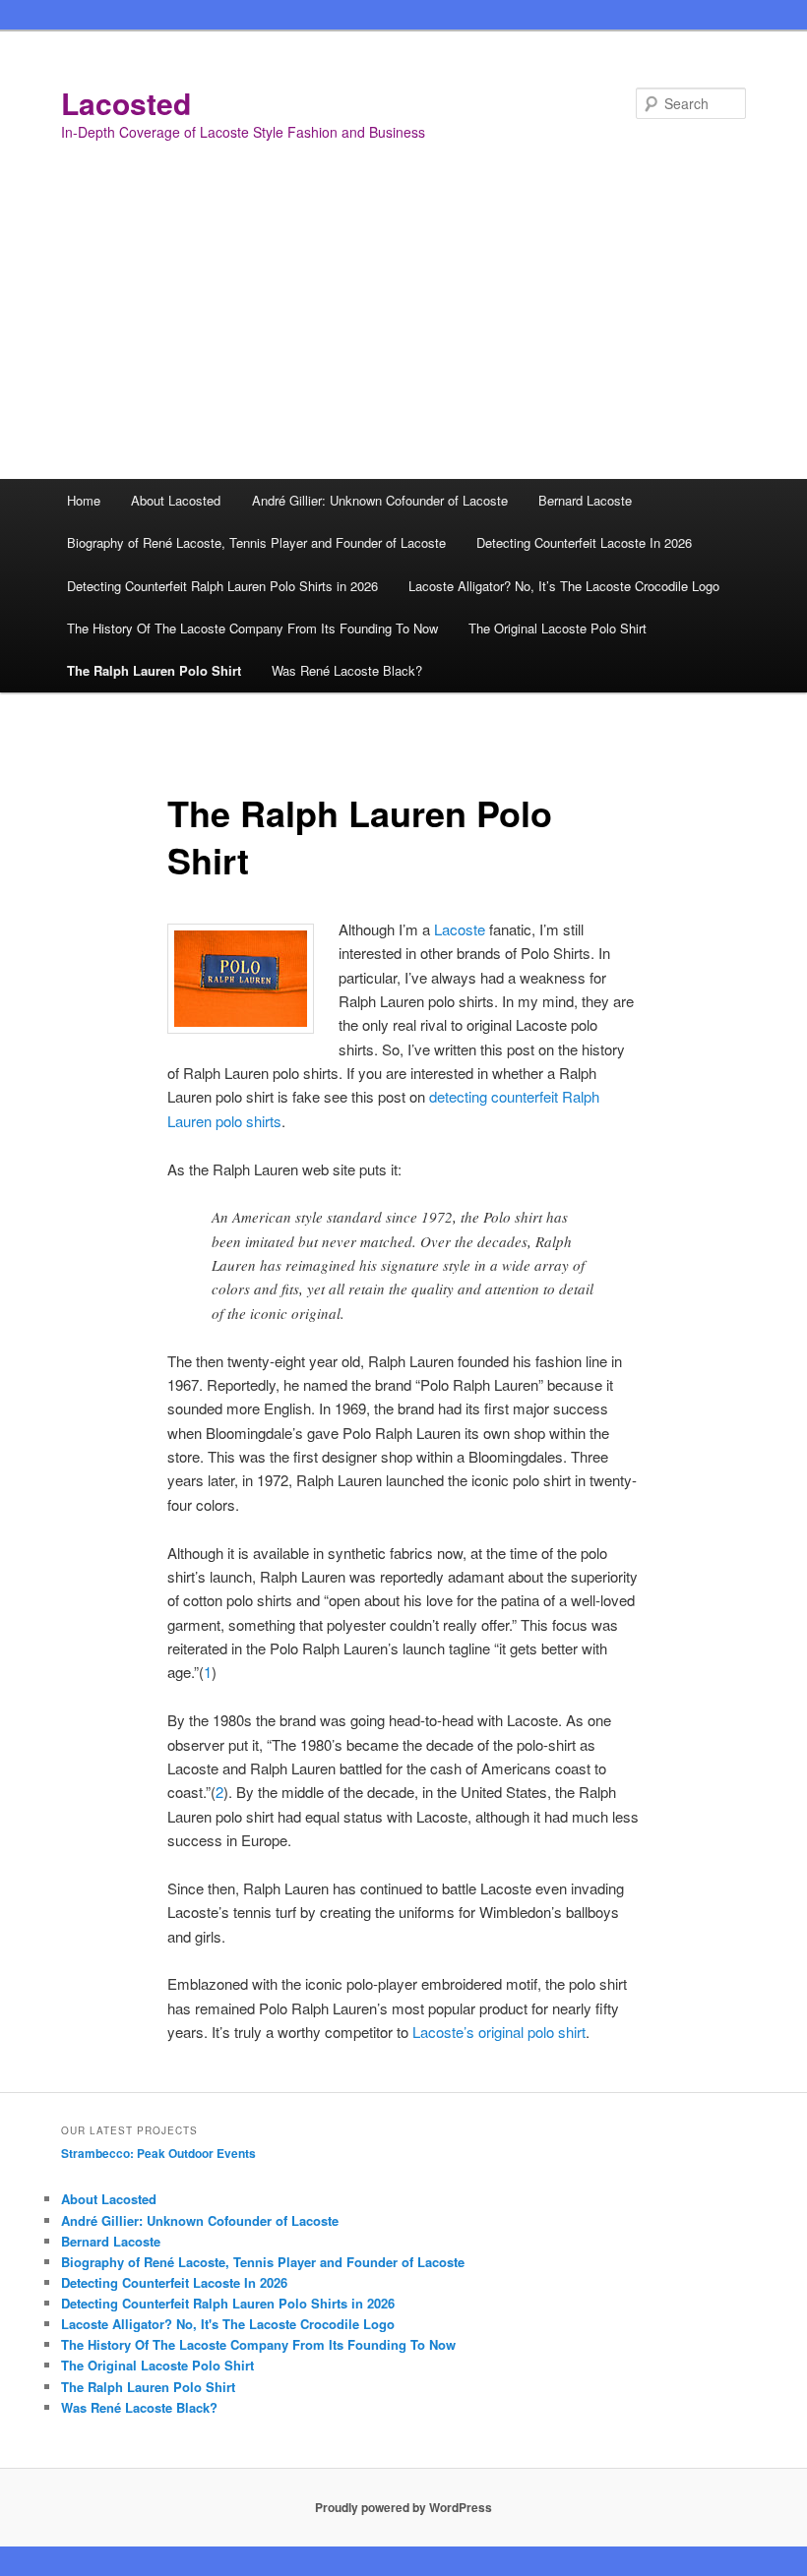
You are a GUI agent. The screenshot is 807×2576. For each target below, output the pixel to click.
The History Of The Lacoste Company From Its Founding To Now (252, 628)
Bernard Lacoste (585, 500)
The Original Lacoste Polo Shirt (558, 628)
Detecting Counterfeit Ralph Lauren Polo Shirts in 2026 (222, 586)
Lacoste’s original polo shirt (499, 2032)
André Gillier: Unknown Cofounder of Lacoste (380, 500)
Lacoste (460, 929)
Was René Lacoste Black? (347, 670)
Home (84, 500)
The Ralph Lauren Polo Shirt (154, 670)
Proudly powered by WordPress (403, 2507)
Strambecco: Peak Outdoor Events (158, 2153)
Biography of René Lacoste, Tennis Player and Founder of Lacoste (256, 542)
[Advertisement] (403, 331)
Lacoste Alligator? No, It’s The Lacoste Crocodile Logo (564, 586)
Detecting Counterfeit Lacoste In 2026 (584, 542)
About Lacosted (176, 500)
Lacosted (126, 103)
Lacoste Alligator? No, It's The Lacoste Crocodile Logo (228, 2324)
